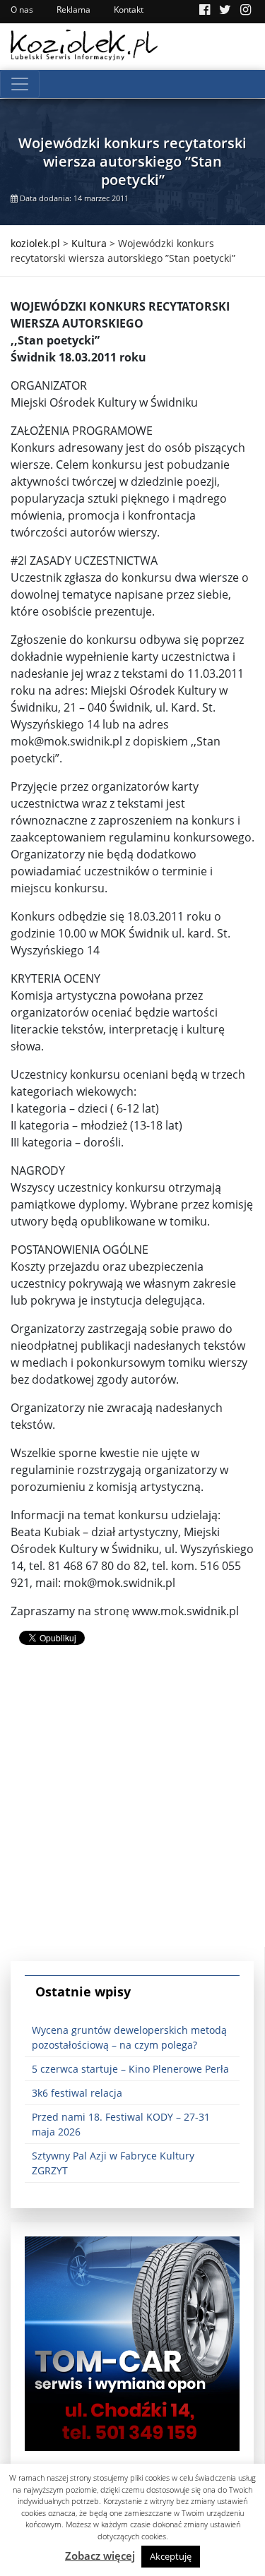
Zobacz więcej (100, 2556)
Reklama (73, 10)
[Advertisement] (132, 1815)
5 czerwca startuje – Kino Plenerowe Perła (130, 2069)
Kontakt (129, 10)
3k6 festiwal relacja (77, 2093)
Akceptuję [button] (171, 2556)
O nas (22, 10)
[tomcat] (132, 2343)
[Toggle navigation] (20, 84)
